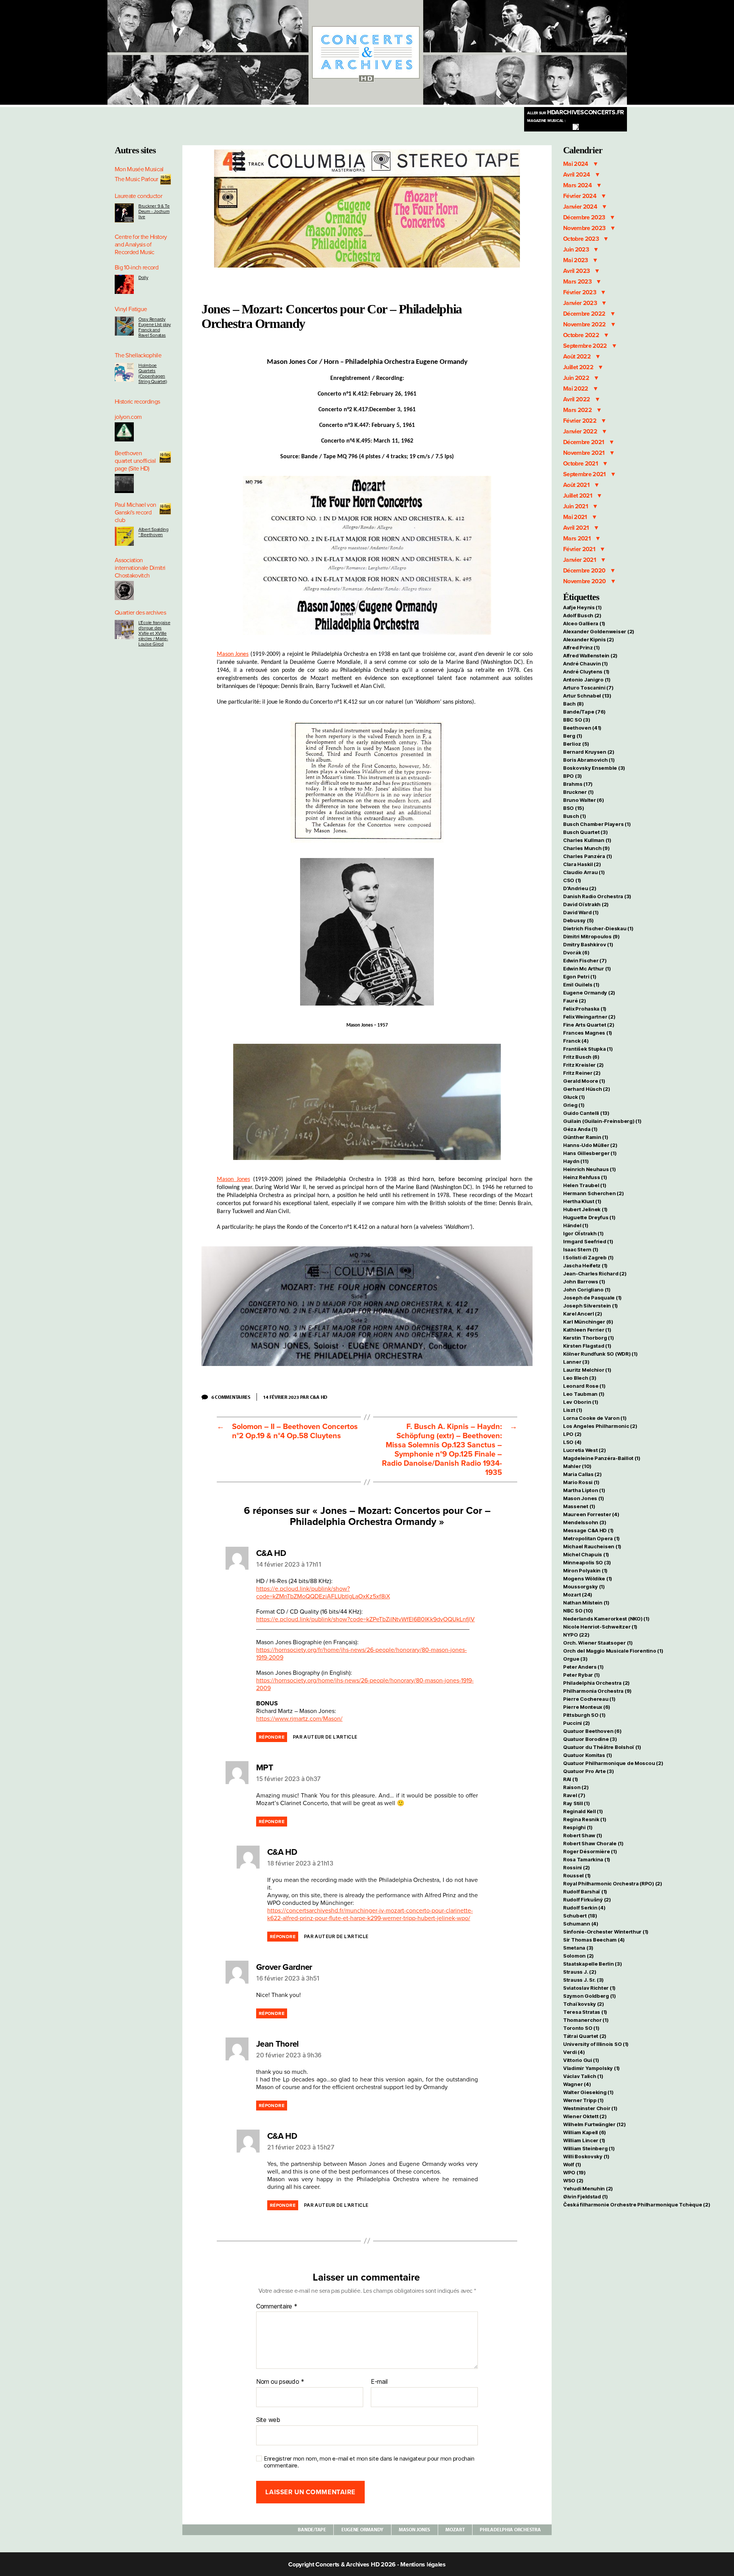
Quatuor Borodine (590, 1739)
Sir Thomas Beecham (594, 1940)
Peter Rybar (581, 1675)
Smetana (578, 1948)
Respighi (578, 1827)
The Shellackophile (138, 355)
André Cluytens (586, 672)
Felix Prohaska (585, 1009)
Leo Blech (580, 1378)
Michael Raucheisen (592, 1546)
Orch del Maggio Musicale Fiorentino (613, 1651)
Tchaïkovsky (584, 2004)
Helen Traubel (585, 1185)
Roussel (577, 1875)
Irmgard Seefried (588, 1241)
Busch (575, 816)
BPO (572, 776)
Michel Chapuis (586, 1554)
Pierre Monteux (587, 1707)
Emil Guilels (581, 985)
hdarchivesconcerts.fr (576, 112)
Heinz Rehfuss (585, 1177)
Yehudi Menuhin (588, 2188)
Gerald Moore (584, 1081)
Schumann (581, 1924)
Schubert (580, 1916)
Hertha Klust (582, 1201)
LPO (572, 1434)
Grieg (574, 1105)
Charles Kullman (587, 840)
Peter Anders (583, 1667)
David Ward (581, 912)
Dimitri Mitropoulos (591, 936)
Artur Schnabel (587, 696)
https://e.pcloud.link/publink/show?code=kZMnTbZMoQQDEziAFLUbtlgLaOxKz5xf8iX (323, 1593)
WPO (574, 2172)
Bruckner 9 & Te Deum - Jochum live (154, 211)
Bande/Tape (312, 2529)
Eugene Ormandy (362, 2529)
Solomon (578, 1956)
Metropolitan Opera (591, 1538)
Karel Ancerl (583, 1314)
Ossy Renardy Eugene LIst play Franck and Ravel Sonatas (155, 327)
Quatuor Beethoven (592, 1731)
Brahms (578, 784)
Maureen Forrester (591, 1514)
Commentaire (277, 2307)
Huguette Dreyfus (589, 1217)
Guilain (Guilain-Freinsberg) (602, 1121)
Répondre (272, 1737)
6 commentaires (234, 1397)
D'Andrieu (580, 888)
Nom (263, 2382)
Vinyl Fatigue (131, 309)
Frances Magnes (588, 1033)
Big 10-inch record (136, 268)
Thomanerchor (586, 2020)
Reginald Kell (583, 1811)
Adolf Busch (582, 615)
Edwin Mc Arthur (587, 968)
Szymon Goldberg (589, 1996)
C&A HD (319, 1397)
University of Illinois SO (596, 2044)
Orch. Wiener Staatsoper (598, 1643)
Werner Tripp (583, 2100)
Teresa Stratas (585, 2012)
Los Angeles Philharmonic (600, 1426)
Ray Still (576, 1803)
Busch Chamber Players (597, 824)
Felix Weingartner (589, 1017)
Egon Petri (580, 977)
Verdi (574, 2052)
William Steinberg (589, 2148)
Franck (576, 1041)
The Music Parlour (136, 179)
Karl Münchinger (588, 1322)
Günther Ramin (585, 1137)
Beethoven (582, 728)
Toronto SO (581, 2028)
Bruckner (578, 792)
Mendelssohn (585, 1522)
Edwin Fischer (585, 960)
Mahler (577, 1466)
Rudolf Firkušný (587, 1900)
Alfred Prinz (581, 647)
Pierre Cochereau (589, 1699)
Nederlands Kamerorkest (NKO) (606, 1619)
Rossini (576, 1867)
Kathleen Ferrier (587, 1330)
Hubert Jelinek (585, 1209)
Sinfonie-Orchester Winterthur (606, 1932)
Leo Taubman (584, 1394)
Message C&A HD (588, 1530)
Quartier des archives (140, 613)
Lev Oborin (581, 1402)
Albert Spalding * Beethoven (153, 532)
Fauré (575, 1001)
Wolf (572, 2164)
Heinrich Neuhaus (589, 1169)
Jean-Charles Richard (595, 1273)
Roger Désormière (590, 1851)
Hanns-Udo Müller (590, 1145)
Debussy (578, 920)
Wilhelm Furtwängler (594, 2124)
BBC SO (576, 720)
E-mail (379, 2382)
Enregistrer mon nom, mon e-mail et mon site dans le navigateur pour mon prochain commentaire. (369, 2462)
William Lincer (584, 2140)
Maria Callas (582, 1474)
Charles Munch (586, 848)
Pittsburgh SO (584, 1715)
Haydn (576, 1161)
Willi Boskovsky (586, 2156)
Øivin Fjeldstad (585, 2196)
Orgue (575, 1659)
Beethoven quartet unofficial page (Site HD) (135, 461)
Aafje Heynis (582, 607)
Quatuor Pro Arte (589, 1771)
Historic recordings (137, 402)
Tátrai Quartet (585, 2036)
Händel (576, 1225)
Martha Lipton (584, 1490)
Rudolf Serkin (584, 1908)
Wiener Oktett (585, 2116)
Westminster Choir (590, 2108)
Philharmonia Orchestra (597, 1691)
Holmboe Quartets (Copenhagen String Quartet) (153, 373)
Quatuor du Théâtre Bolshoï (602, 1747)
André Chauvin (585, 663)
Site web (268, 2419)
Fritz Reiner (582, 1073)
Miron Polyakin (585, 1570)
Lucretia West (584, 1450)
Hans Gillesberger (590, 1153)
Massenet (579, 1506)
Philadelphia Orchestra (510, 2529)
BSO (574, 808)
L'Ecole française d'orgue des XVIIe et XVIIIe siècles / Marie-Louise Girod (154, 633)
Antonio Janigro (587, 680)
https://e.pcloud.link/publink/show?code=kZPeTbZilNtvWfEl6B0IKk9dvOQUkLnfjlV (365, 1619)
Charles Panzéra (588, 856)
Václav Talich (583, 2076)
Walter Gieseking (588, 2092)
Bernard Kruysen (589, 752)
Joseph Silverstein (590, 1306)
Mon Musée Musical (139, 169)
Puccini (576, 1723)
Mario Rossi (581, 1482)
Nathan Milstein (586, 1603)
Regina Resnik (585, 1819)
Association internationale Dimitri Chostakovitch (140, 568)
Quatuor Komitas (588, 1755)
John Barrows (584, 1282)
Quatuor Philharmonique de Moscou (613, 1763)
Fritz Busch (581, 1057)
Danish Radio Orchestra (597, 896)
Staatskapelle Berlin (593, 1964)
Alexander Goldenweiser (599, 631)
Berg (573, 736)
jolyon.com (128, 417)
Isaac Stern (581, 1249)
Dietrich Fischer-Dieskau (598, 928)
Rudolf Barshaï (585, 1891)
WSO (573, 2180)
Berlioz (576, 744)
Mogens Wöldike (588, 1578)
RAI (571, 1779)
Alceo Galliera (584, 623)
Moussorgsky (584, 1586)
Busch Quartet (585, 832)
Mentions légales (423, 2565)
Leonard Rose (584, 1386)
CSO (572, 880)
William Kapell (585, 2132)
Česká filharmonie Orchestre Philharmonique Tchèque (637, 2205)
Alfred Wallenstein (590, 655)
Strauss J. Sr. (583, 1980)
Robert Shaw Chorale (593, 1843)
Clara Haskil (582, 864)
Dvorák (576, 952)
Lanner (576, 1362)
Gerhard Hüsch (586, 1089)
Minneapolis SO (587, 1562)
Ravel (574, 1795)
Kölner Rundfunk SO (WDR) (600, 1354)
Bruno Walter (584, 800)
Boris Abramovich (589, 760)
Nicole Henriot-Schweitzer (600, 1627)
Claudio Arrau (584, 872)
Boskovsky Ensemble (594, 768)
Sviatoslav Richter (589, 1988)
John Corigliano (587, 1290)
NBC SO (578, 1611)
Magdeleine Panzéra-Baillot (602, 1458)
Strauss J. (580, 1972)
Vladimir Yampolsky (591, 2068)
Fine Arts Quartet (589, 1025)
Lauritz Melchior (587, 1370)
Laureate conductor (138, 196)
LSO (572, 1442)
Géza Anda (580, 1129)
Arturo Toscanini (588, 688)
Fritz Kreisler (583, 1065)
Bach (573, 704)
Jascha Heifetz (585, 1265)
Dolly (143, 277)
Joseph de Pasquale (592, 1298)
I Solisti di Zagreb (588, 1257)
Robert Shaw (583, 1835)
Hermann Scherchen (593, 1193)
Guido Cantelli (586, 1113)
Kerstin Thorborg (589, 1338)
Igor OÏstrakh (583, 1233)
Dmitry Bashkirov (588, 944)
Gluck (574, 1097)
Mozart (455, 2529)
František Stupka (588, 1049)
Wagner (577, 2084)
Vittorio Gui (581, 2060)
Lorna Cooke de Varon (595, 1418)
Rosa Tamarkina (587, 1859)
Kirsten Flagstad (587, 1346)
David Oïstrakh (586, 904)
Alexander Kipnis (589, 639)
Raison (576, 1787)
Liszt (573, 1410)
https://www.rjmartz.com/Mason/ (299, 1719)
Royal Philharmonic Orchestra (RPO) (613, 1883)
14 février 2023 (281, 1397)
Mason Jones (233, 654)
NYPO (576, 1635)
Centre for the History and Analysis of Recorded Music (141, 245)
